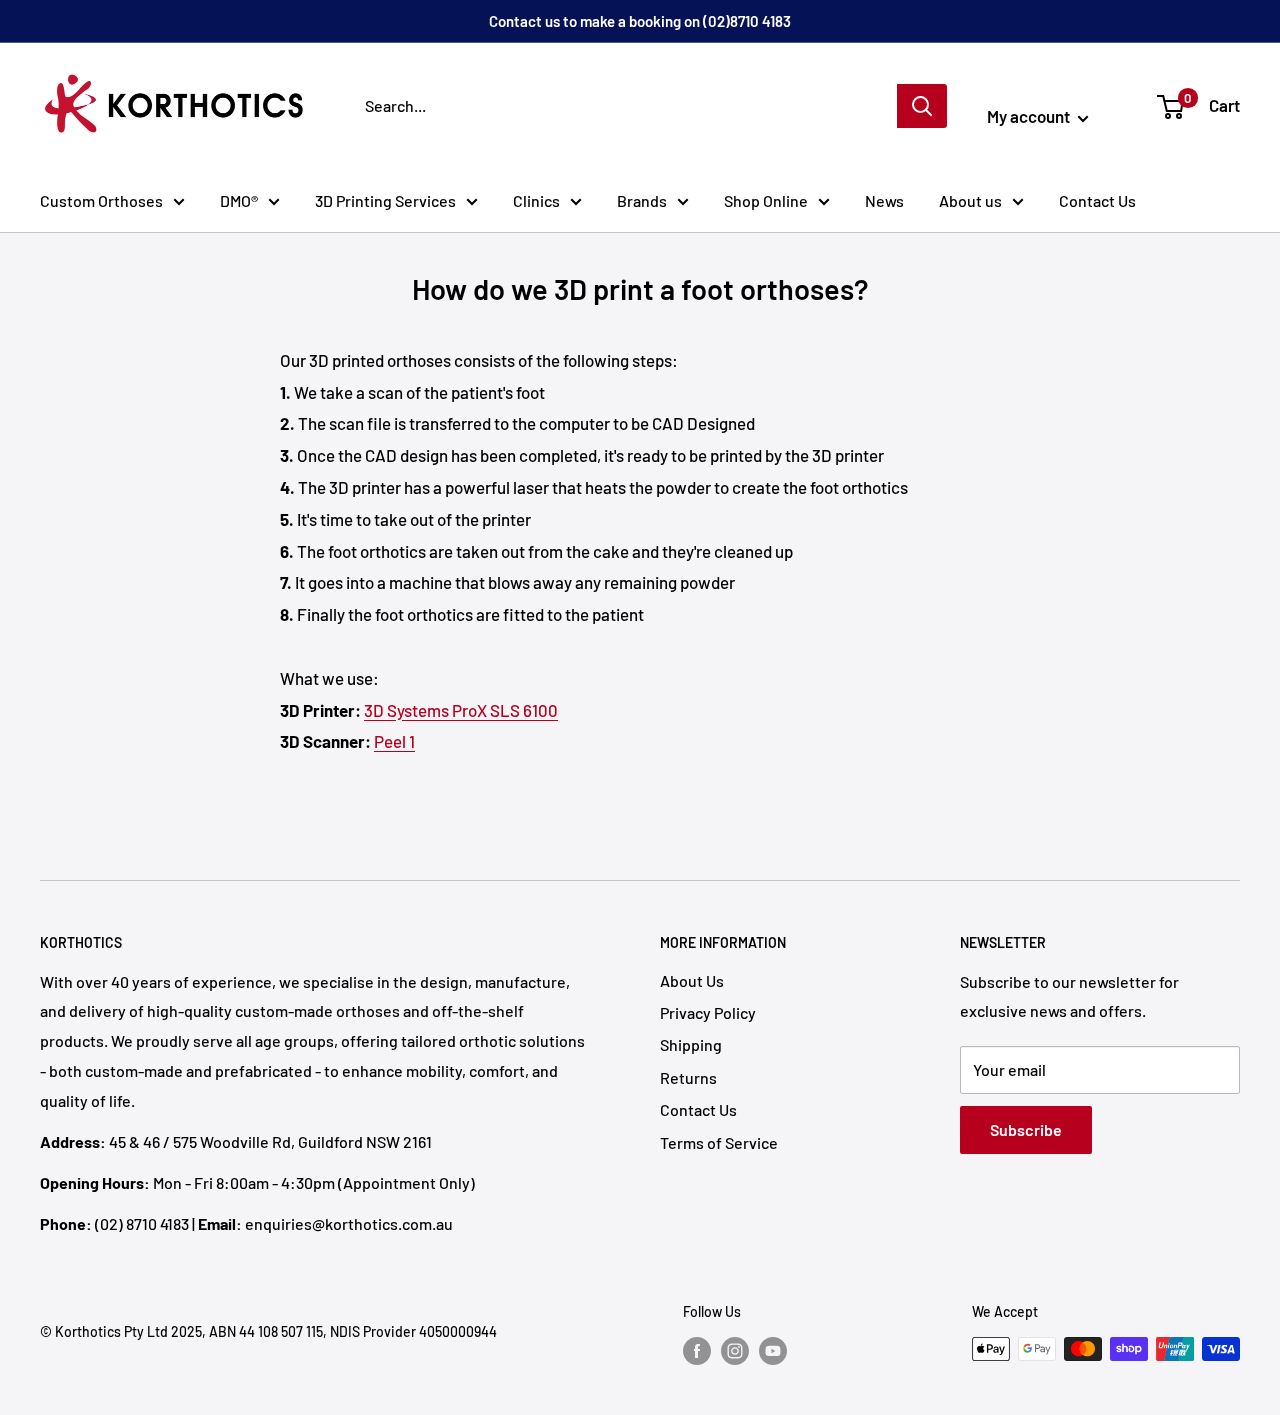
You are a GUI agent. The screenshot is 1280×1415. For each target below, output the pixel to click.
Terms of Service (719, 1142)
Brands (642, 200)
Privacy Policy (708, 1012)
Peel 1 (394, 741)
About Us (692, 980)
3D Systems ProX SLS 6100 (461, 710)
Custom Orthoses (101, 200)
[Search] (922, 106)
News (884, 200)
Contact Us (1097, 200)
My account (1030, 116)
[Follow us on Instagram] (735, 1351)
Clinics (536, 200)
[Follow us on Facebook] (697, 1351)
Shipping (691, 1044)
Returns (688, 1077)
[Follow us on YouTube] (773, 1351)
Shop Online (766, 200)
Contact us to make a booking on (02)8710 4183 (640, 21)
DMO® (239, 200)
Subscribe (1026, 1129)
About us (970, 200)
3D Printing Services (385, 200)
